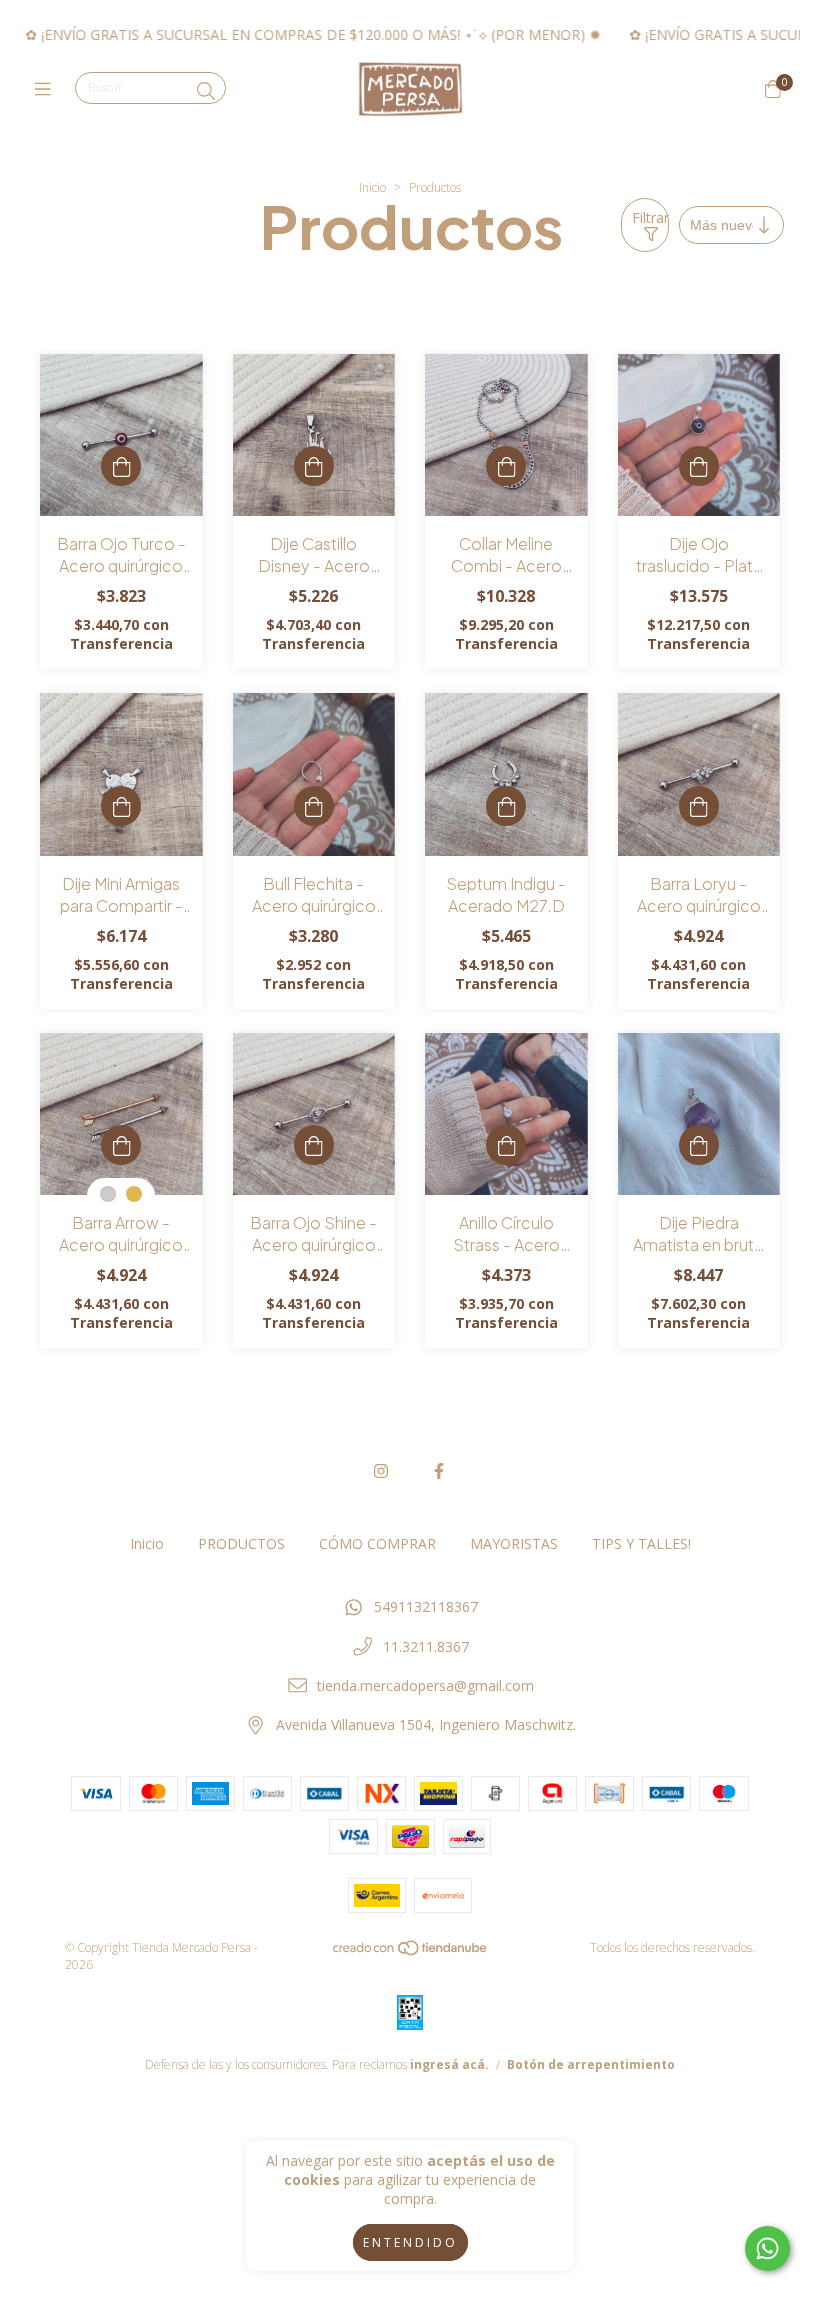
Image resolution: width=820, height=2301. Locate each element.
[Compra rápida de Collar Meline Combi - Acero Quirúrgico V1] (506, 466)
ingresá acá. (449, 2064)
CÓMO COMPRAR (377, 1543)
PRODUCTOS (241, 1543)
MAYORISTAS (514, 1543)
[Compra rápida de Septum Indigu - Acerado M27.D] (506, 806)
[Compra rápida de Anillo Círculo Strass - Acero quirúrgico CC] (506, 1145)
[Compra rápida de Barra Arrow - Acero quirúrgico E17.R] (121, 1145)
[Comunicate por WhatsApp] (767, 2248)
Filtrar (650, 217)
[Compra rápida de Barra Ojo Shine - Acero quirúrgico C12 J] (314, 1145)
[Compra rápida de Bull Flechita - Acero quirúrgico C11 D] (314, 806)
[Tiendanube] (411, 1952)
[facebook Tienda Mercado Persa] (439, 1471)
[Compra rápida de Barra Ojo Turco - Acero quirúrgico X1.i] (121, 466)
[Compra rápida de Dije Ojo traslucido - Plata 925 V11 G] (699, 466)
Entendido (410, 2242)
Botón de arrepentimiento (591, 2064)
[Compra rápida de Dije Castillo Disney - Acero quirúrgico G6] (314, 466)
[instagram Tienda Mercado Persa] (381, 1471)
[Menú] (47, 89)
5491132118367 (426, 1606)
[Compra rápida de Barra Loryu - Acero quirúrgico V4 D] (699, 806)
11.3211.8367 (426, 1646)
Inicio (372, 187)
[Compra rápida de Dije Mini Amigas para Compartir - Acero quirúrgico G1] (121, 806)
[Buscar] (206, 91)
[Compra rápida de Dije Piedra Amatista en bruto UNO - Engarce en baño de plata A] (699, 1145)
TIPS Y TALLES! (641, 1543)
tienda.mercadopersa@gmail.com (425, 1685)
